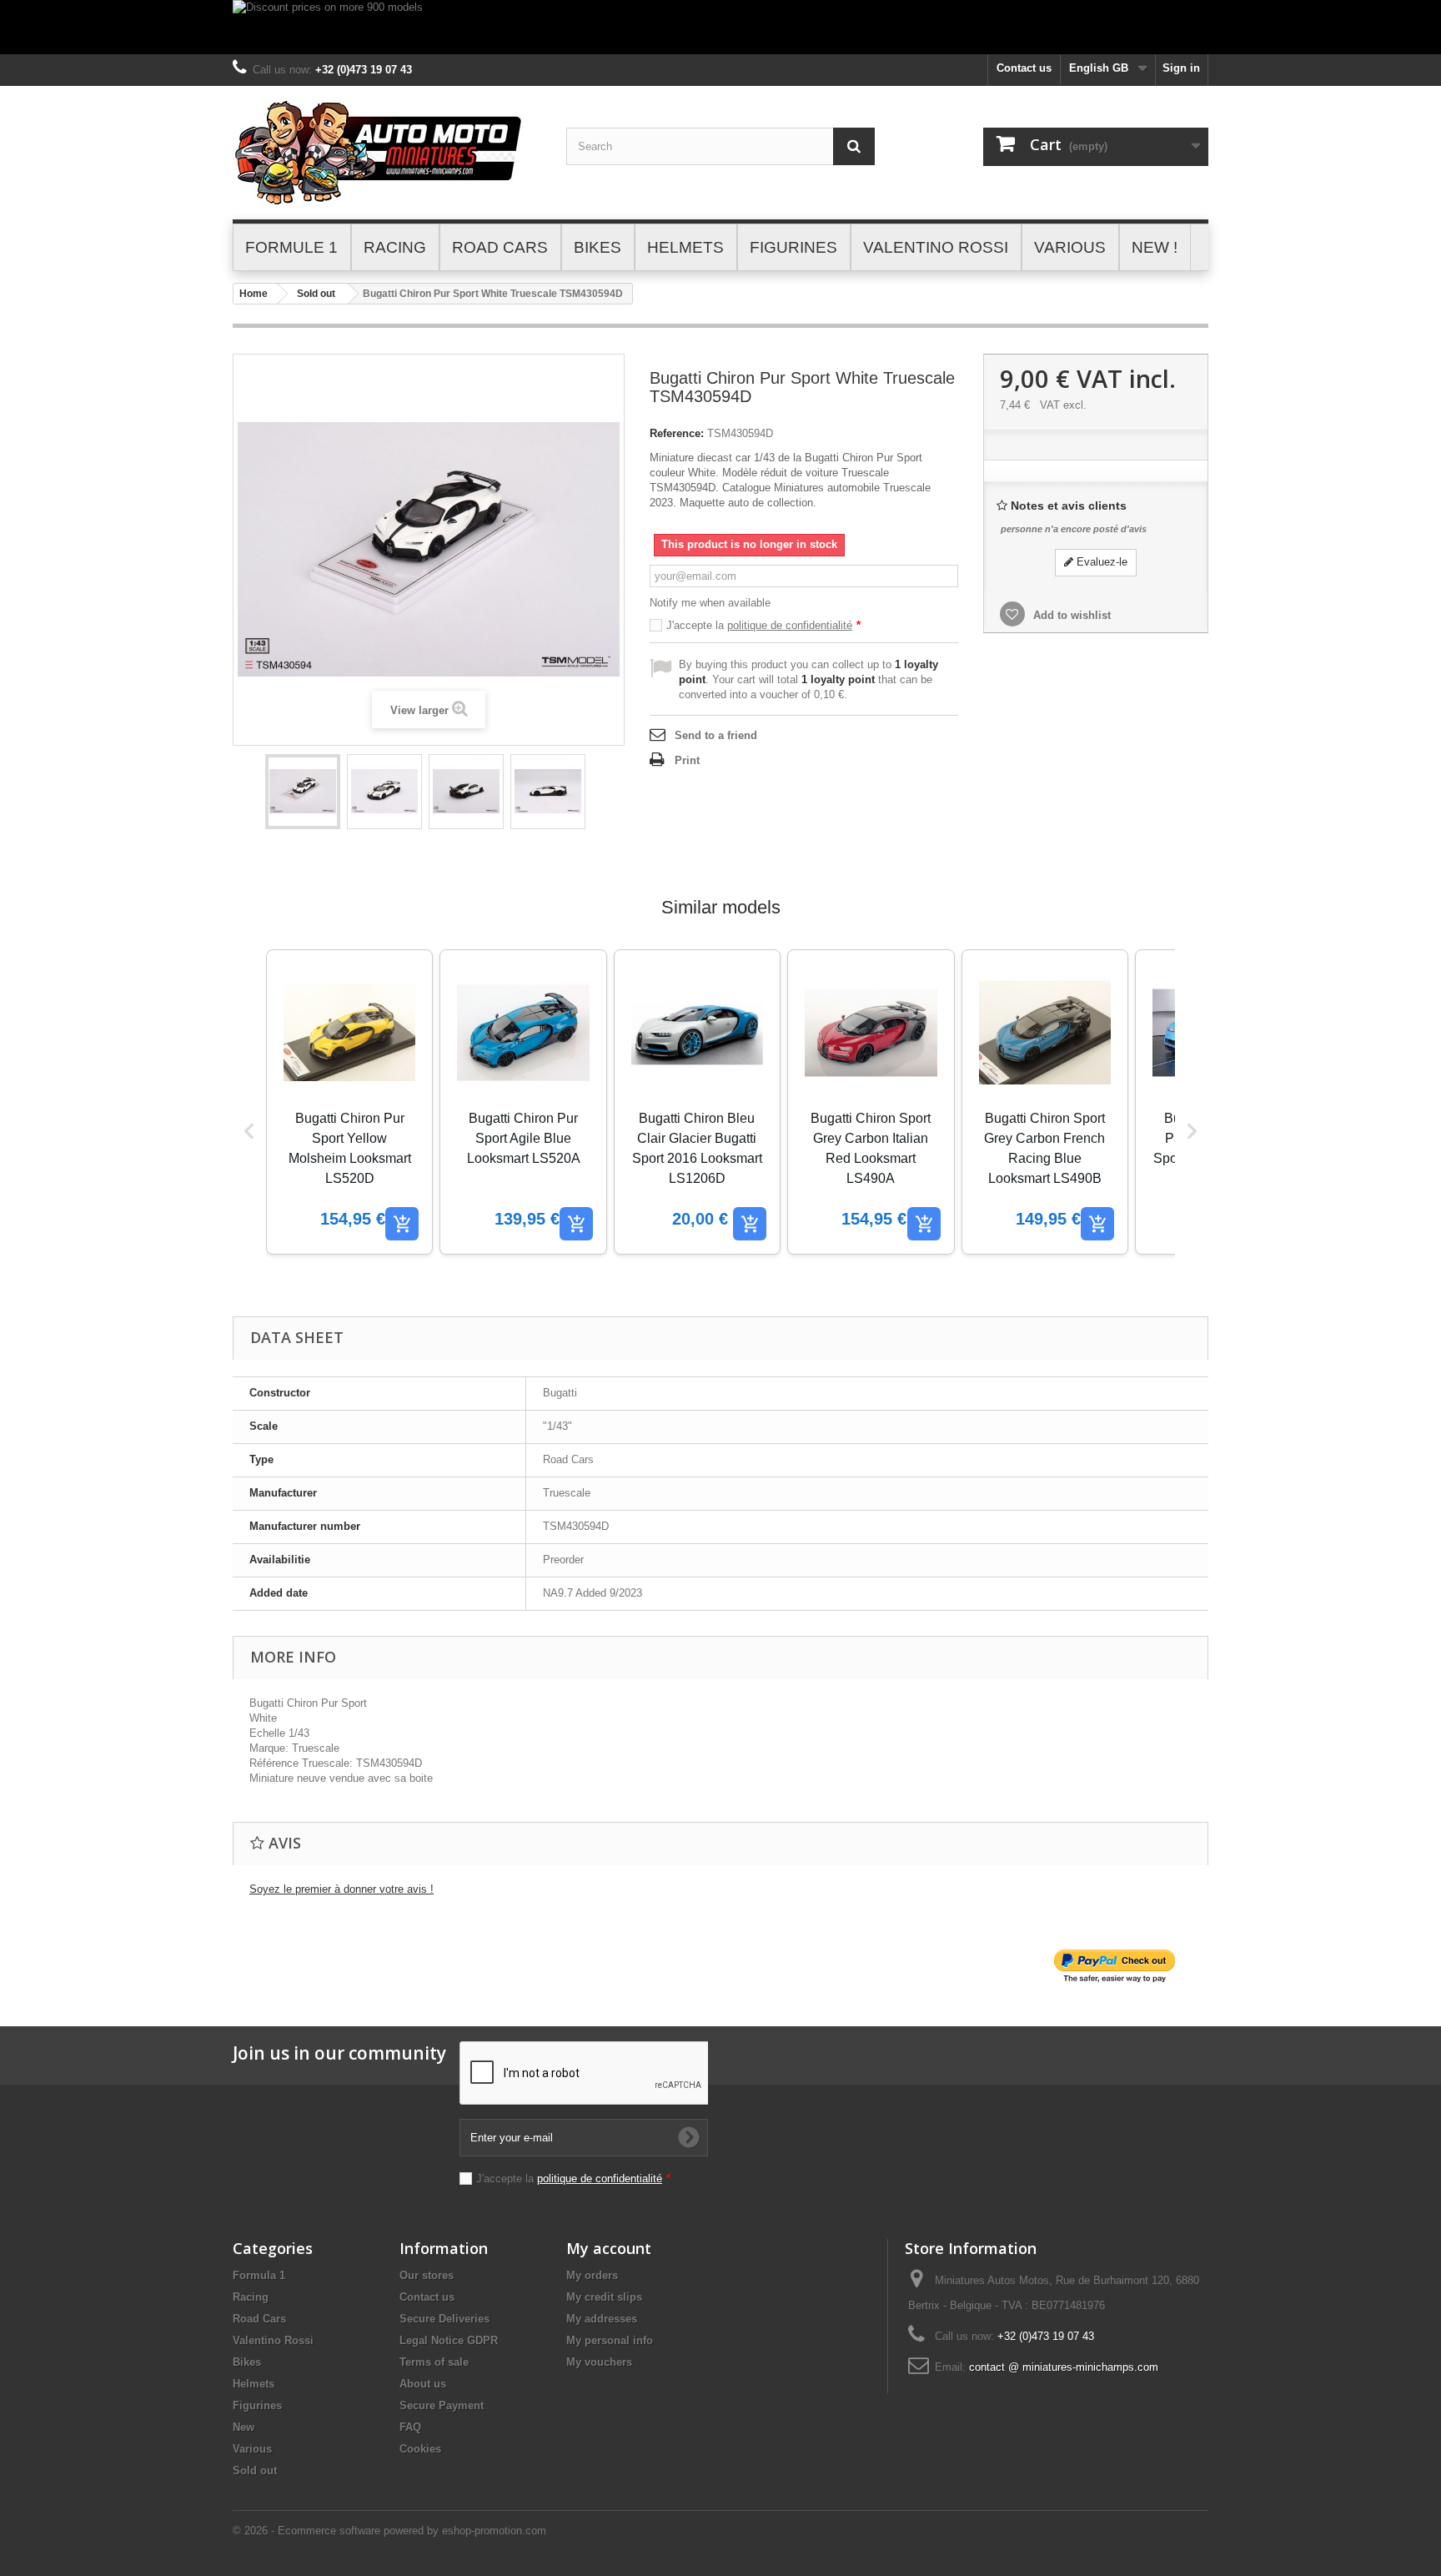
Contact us (1024, 68)
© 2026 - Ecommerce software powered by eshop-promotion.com (389, 2531)
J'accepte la (763, 625)
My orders (592, 2275)
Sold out (316, 294)
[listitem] (349, 1102)
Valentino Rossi (273, 2340)
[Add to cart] (402, 1224)
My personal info (610, 2340)
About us (423, 2384)
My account (609, 2248)
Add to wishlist (1070, 615)
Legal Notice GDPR (449, 2340)
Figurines (257, 2405)
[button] (249, 1131)
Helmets (254, 2384)
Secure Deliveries (444, 2319)
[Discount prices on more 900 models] (720, 27)
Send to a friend (716, 735)
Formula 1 (259, 2275)
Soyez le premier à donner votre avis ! (341, 1889)
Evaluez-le (1100, 562)
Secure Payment (442, 2405)
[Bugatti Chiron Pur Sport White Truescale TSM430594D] (303, 792)
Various (252, 2449)
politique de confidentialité (790, 625)
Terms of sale (434, 2362)
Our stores (427, 2275)
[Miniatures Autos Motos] (387, 153)
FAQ (410, 2427)
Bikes (247, 2362)
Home (254, 294)
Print (687, 760)
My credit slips (604, 2297)
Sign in (1181, 68)
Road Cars (259, 2319)
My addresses (602, 2319)
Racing (251, 2297)
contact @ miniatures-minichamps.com (1064, 2367)
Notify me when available (710, 603)
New (244, 2427)
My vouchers (599, 2362)
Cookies (420, 2449)
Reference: (677, 433)
